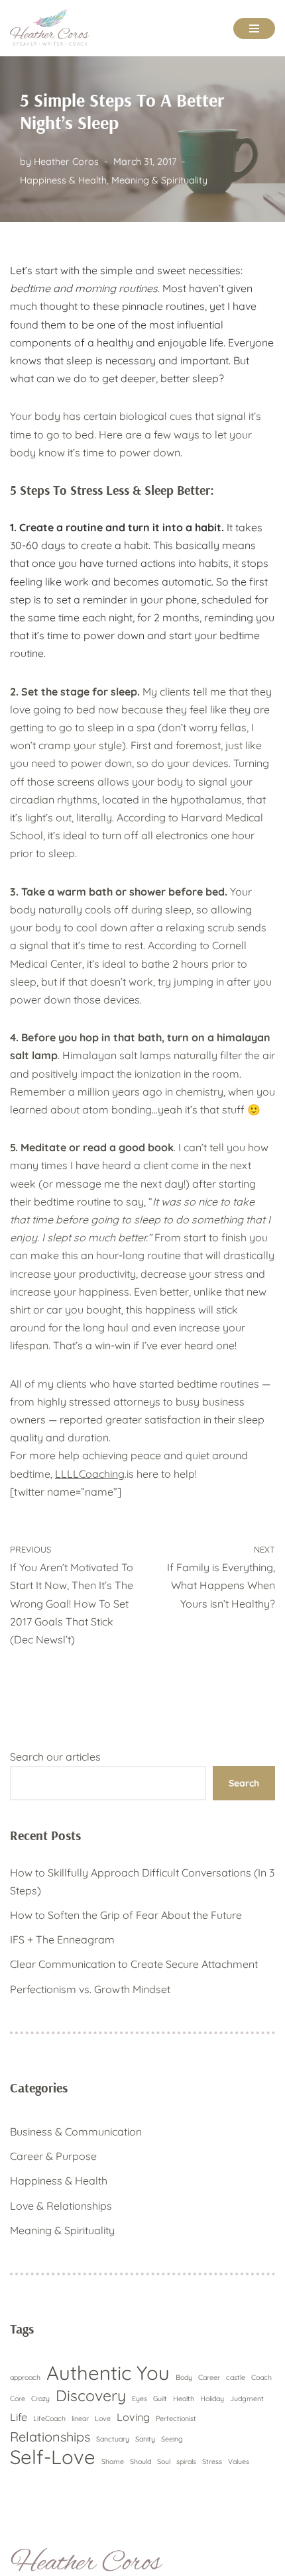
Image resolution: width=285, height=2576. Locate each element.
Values (239, 2461)
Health (184, 2398)
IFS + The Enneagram (62, 1939)
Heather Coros (66, 162)
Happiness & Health (63, 180)
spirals (186, 2461)
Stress (212, 2461)
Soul (164, 2461)
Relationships (50, 2437)
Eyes (140, 2398)
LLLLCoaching (90, 1474)
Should (141, 2461)
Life (19, 2417)
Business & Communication (76, 2132)
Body (184, 2377)
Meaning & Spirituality (159, 180)
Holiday (212, 2398)
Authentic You (108, 2373)
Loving (133, 2417)
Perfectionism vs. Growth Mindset (90, 1989)
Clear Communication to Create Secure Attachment (134, 1964)
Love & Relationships (61, 2206)
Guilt (160, 2398)
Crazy (40, 2398)
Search (244, 1783)
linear (80, 2418)
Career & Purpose (53, 2156)
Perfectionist (176, 2418)
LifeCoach (49, 2418)
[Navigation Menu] (254, 28)
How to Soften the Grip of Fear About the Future (126, 1915)
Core (18, 2398)
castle (236, 2377)
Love (103, 2418)
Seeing (172, 2439)
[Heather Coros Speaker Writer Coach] (53, 28)
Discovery (91, 2396)
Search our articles (55, 1757)
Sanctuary (113, 2439)
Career (209, 2377)
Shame (113, 2461)
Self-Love (53, 2457)
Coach (261, 2377)
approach (25, 2377)
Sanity (145, 2439)
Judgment (247, 2398)
